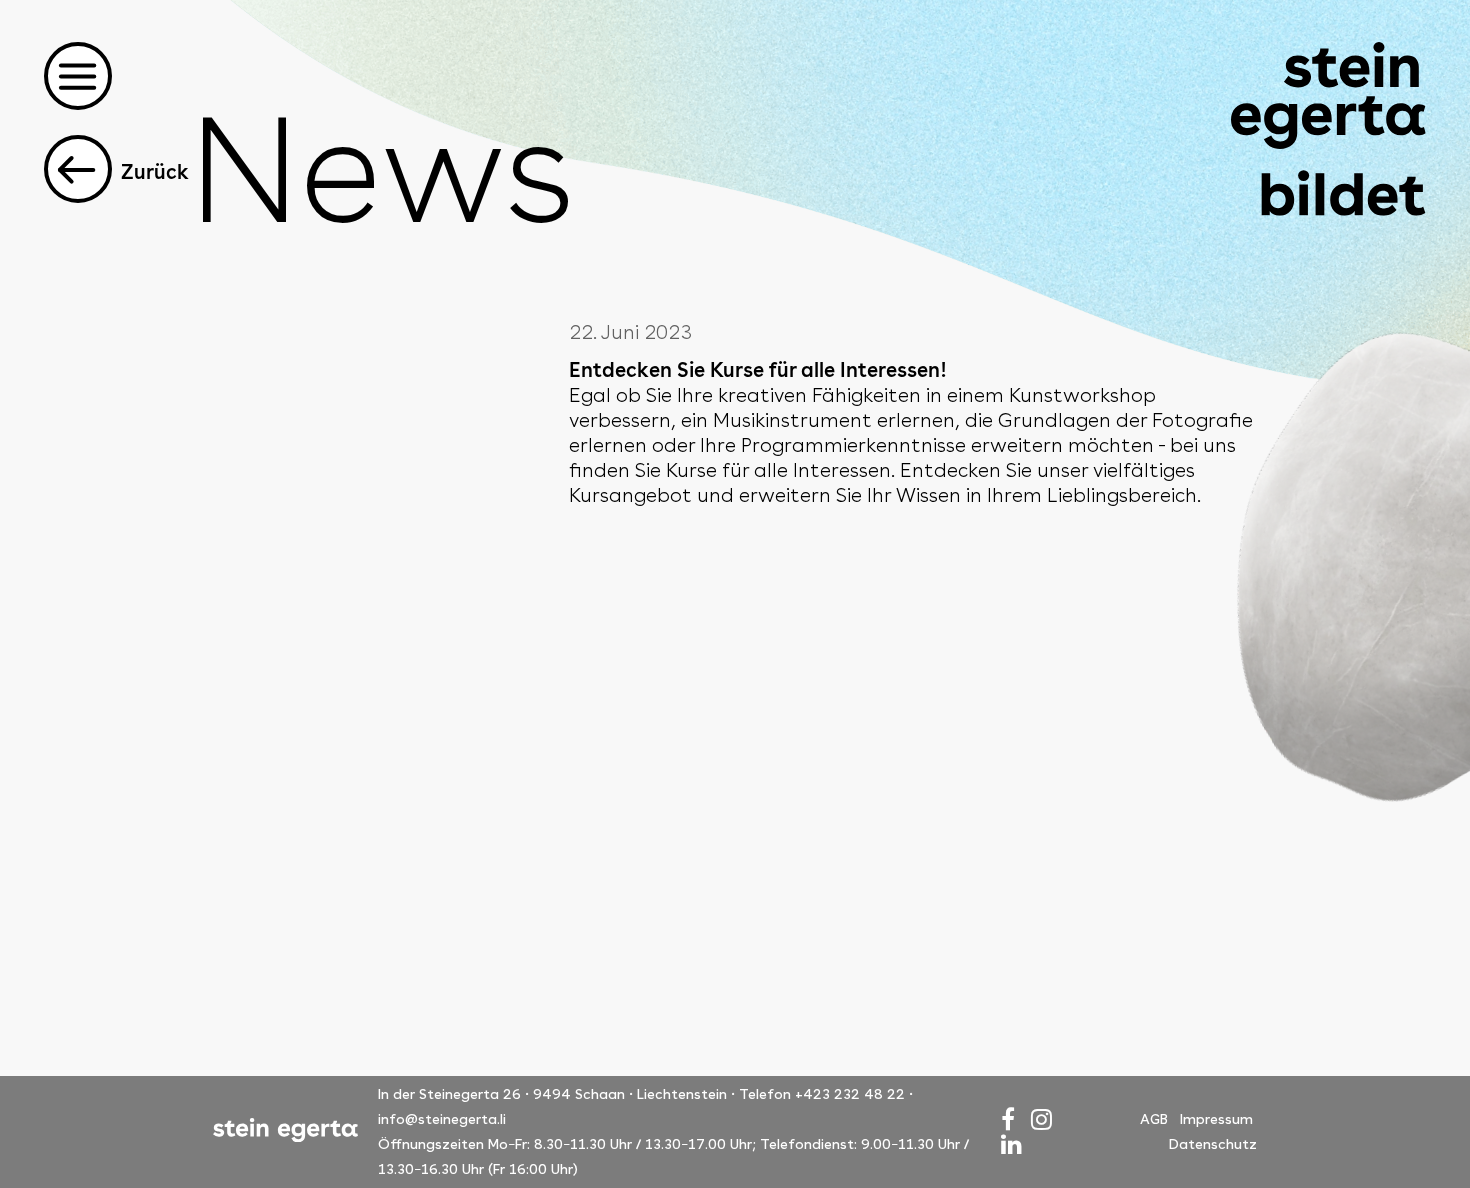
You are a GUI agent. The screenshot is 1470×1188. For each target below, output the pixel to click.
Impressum (1216, 1119)
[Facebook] (1008, 1119)
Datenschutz (1213, 1144)
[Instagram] (1041, 1119)
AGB (1154, 1119)
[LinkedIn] (1011, 1144)
